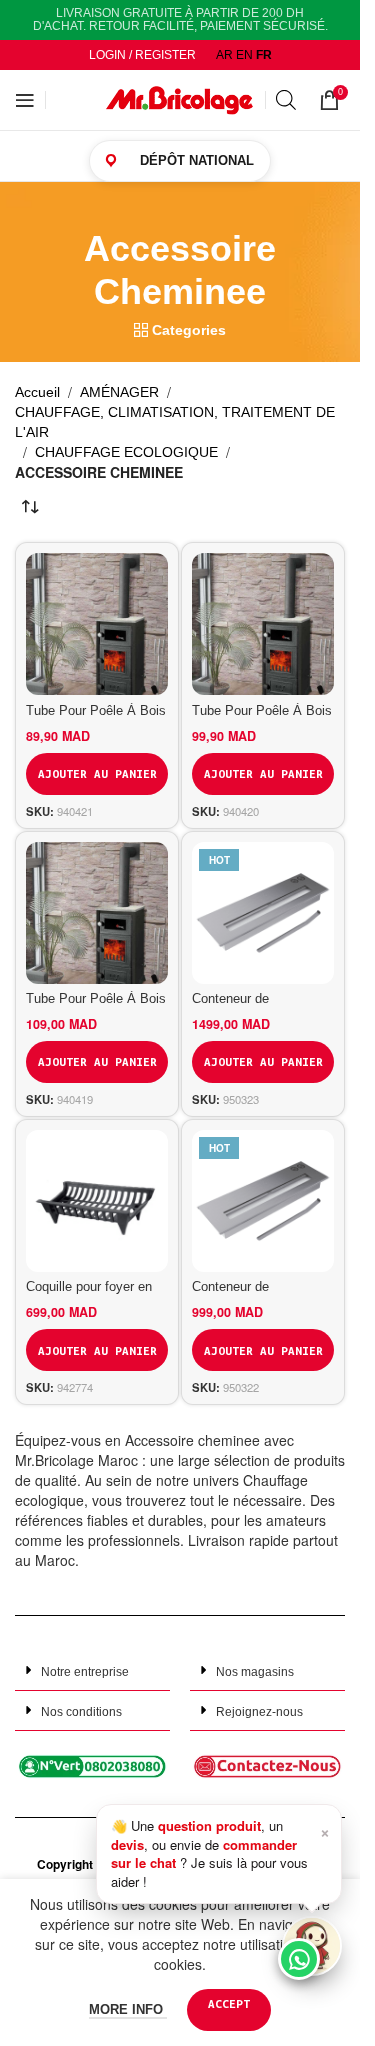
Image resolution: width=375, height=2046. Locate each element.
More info (128, 2009)
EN (244, 55)
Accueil (37, 392)
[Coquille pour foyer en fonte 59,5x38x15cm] (97, 1201)
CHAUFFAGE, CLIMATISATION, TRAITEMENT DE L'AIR (175, 422)
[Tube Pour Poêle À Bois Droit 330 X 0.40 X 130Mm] (263, 624)
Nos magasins (255, 1672)
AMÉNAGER (119, 392)
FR (264, 55)
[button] (92, 1671)
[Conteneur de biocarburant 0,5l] (263, 1201)
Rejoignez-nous (259, 1712)
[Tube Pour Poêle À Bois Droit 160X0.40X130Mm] (97, 624)
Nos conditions (81, 1712)
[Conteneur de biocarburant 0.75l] (263, 913)
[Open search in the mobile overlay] (287, 99)
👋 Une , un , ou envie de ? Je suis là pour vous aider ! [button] (220, 1853)
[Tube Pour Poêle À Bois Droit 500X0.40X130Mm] (97, 913)
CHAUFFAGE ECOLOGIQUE (126, 452)
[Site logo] (180, 99)
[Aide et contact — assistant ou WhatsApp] (312, 1946)
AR (224, 55)
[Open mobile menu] (25, 100)
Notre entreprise (85, 1672)
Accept (229, 2003)
